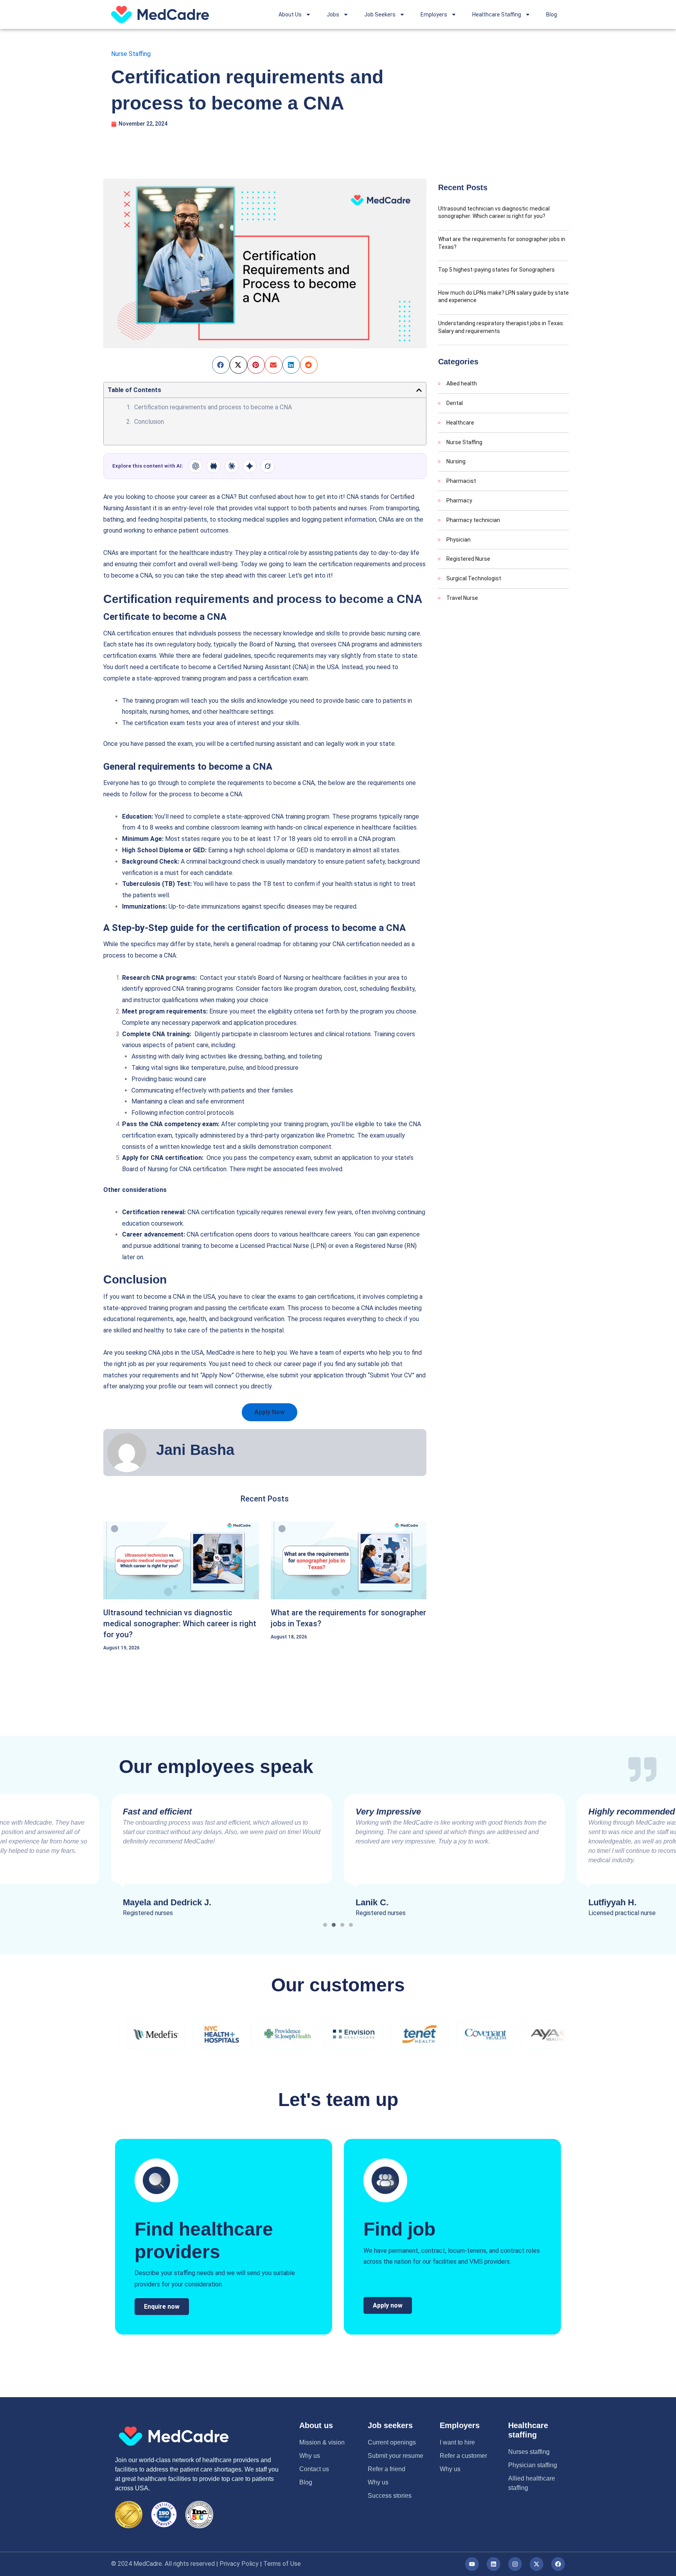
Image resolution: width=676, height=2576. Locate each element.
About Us (290, 14)
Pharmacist (461, 481)
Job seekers (390, 2425)
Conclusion (149, 422)
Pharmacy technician (473, 520)
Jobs (333, 14)
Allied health (462, 383)
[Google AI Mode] (250, 466)
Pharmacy (459, 500)
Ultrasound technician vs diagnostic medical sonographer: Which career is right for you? (180, 1624)
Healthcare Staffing (497, 14)
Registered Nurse (468, 559)
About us (316, 2425)
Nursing (456, 461)
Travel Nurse (462, 598)
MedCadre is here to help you (246, 1353)
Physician (458, 540)
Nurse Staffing (131, 54)
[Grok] (268, 466)
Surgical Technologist (474, 578)
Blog (552, 14)
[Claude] (232, 466)
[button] (221, 365)
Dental (455, 403)
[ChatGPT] (196, 466)
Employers (434, 14)
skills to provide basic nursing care (373, 633)
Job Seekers (380, 14)
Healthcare (460, 423)
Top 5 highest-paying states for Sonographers (496, 270)
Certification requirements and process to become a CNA (214, 407)
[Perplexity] (214, 466)
